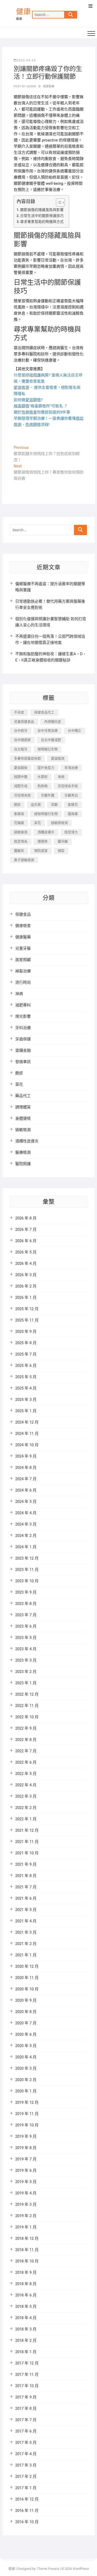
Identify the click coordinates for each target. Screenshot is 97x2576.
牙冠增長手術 (68, 786)
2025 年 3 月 (26, 1400)
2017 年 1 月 (26, 2488)
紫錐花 (73, 805)
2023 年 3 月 (26, 1660)
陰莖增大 (71, 832)
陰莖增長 (21, 841)
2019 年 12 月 (27, 2102)
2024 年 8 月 (26, 1468)
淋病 (61, 777)
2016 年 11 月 (27, 2511)
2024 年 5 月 (26, 1502)
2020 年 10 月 (27, 1989)
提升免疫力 (46, 768)
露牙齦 (63, 841)
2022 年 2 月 (26, 1808)
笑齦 (54, 805)
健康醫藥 (49, 86)
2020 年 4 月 (26, 2057)
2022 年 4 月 (26, 1785)
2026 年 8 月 (26, 1218)
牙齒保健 (23, 1039)
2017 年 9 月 (26, 2397)
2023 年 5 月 (26, 1638)
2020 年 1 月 (26, 2091)
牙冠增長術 (22, 795)
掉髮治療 (23, 971)
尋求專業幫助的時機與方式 (42, 222)
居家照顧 (23, 960)
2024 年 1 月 (26, 1547)
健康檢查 (23, 926)
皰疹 (17, 805)
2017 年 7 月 (26, 2420)
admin (31, 86)
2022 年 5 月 (26, 1774)
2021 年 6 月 (26, 1898)
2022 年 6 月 (26, 1762)
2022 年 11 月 (27, 1706)
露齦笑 (19, 851)
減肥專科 (23, 1005)
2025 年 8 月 (26, 1343)
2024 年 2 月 (26, 1536)
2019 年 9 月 (26, 2136)
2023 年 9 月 (26, 1592)
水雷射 (43, 777)
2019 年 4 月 (26, 2193)
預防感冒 (41, 851)
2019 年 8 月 (26, 2148)
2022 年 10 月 (27, 1717)
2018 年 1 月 (26, 2352)
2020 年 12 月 (27, 1966)
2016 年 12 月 (27, 2499)
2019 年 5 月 (26, 2182)
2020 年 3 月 (26, 2068)
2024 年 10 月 (27, 1445)
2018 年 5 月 (26, 2306)
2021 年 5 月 (26, 1910)
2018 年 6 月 (26, 2295)
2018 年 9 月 (26, 2272)
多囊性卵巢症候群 (27, 758)
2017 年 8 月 (26, 2409)
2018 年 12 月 (27, 2238)
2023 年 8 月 (26, 1604)
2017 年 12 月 (27, 2363)
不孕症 (19, 712)
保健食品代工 (44, 712)
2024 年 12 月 (27, 1422)
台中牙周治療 (48, 731)
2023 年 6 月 (26, 1626)
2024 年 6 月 (26, 1490)
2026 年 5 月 (26, 1252)
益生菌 (36, 805)
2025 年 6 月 (26, 1366)
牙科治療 (23, 1028)
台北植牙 (21, 749)
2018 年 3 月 (26, 2329)
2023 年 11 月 (27, 1570)
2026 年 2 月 (26, 1286)
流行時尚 (23, 982)
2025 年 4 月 (26, 1388)
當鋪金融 (23, 1050)
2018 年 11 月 (27, 2250)
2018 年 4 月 (26, 2318)
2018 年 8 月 (26, 2284)
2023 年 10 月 (27, 1581)
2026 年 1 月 (26, 1298)
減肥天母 (21, 786)
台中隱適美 (22, 740)
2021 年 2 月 (26, 1944)
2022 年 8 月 (26, 1740)
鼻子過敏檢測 (24, 860)
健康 (24, 12)
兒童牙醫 (23, 948)
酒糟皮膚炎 (46, 832)
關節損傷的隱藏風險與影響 (42, 210)
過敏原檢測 (59, 823)
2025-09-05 (26, 60)
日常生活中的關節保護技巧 (42, 216)
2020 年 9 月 (26, 2000)
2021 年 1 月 (26, 1955)
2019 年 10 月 (27, 2125)
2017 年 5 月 (26, 2443)
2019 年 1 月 (26, 2227)
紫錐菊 (19, 814)
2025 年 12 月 (27, 1309)
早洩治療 (71, 768)
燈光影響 (23, 1016)
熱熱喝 (43, 786)
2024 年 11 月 (27, 1434)
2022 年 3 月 (26, 1796)
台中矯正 (74, 731)
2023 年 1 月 (26, 1683)
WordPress (81, 2569)
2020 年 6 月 (26, 2034)
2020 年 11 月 (27, 1978)
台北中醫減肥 (51, 740)
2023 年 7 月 (26, 1615)
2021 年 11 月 (27, 1842)
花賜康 (19, 823)
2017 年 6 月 (26, 2431)
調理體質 (23, 1107)
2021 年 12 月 (27, 1830)
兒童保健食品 (24, 722)
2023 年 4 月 (26, 1649)
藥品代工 (23, 1096)
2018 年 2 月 (26, 2341)
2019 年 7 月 (26, 2159)
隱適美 (43, 841)
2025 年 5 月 (26, 1377)
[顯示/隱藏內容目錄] (58, 203)
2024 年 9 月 (26, 1456)
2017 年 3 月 (26, 2465)
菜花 (38, 823)
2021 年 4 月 (26, 1921)
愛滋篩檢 (21, 768)
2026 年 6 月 (26, 1241)
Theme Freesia (48, 2569)
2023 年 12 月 (27, 1558)
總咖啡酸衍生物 (46, 814)
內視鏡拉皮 (53, 722)
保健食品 (23, 914)
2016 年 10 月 (27, 2522)
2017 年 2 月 (26, 2477)
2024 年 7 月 (26, 1479)
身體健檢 (23, 1118)
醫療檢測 (23, 1152)
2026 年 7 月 (26, 1230)
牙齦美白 (71, 795)
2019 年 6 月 (26, 2170)
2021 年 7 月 (26, 1887)
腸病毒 (73, 814)
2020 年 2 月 (26, 2080)
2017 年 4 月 (26, 2454)
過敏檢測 (21, 832)
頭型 (61, 851)
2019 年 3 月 (26, 2204)
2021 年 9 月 (26, 1864)
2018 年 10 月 (27, 2261)
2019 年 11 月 (27, 2114)
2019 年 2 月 (26, 2216)
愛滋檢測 (58, 758)
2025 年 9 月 (26, 1332)
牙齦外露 (48, 795)
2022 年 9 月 (26, 1728)
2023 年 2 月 (26, 1672)
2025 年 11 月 (27, 1320)
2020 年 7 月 (26, 2023)
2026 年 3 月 (26, 1275)
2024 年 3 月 (26, 1524)
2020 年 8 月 (26, 2012)
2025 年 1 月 (26, 1411)
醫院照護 (23, 1164)
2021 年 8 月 (26, 1876)
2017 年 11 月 (27, 2375)
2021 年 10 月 (27, 1853)
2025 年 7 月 (26, 1354)
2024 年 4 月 (26, 1513)
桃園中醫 (21, 777)
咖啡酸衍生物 (48, 749)
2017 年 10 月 (27, 2386)
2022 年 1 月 (26, 1819)
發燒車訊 (23, 1062)
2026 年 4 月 (26, 1264)
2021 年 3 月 (26, 1932)
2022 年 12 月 (27, 1694)
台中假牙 (21, 731)
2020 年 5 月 (26, 2046)
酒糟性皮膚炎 (27, 1141)
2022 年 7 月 (26, 1751)
